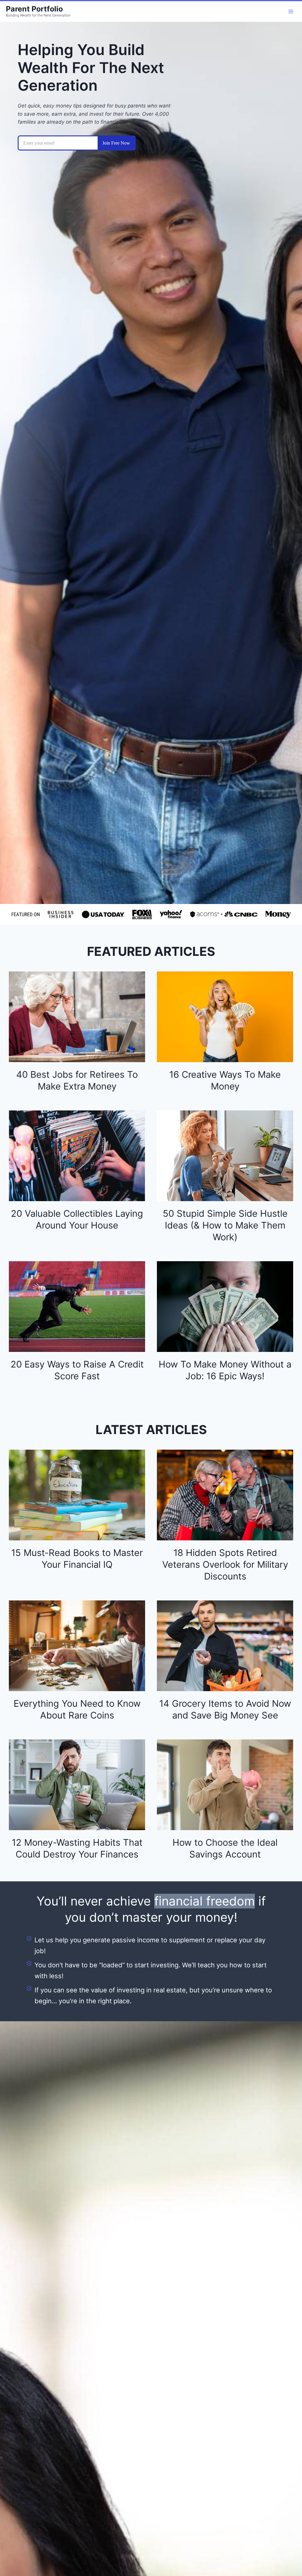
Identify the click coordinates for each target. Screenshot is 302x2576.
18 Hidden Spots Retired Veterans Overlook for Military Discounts (225, 1564)
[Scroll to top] (286, 2551)
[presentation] (77, 1017)
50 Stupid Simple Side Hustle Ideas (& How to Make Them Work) (225, 1225)
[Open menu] (291, 11)
